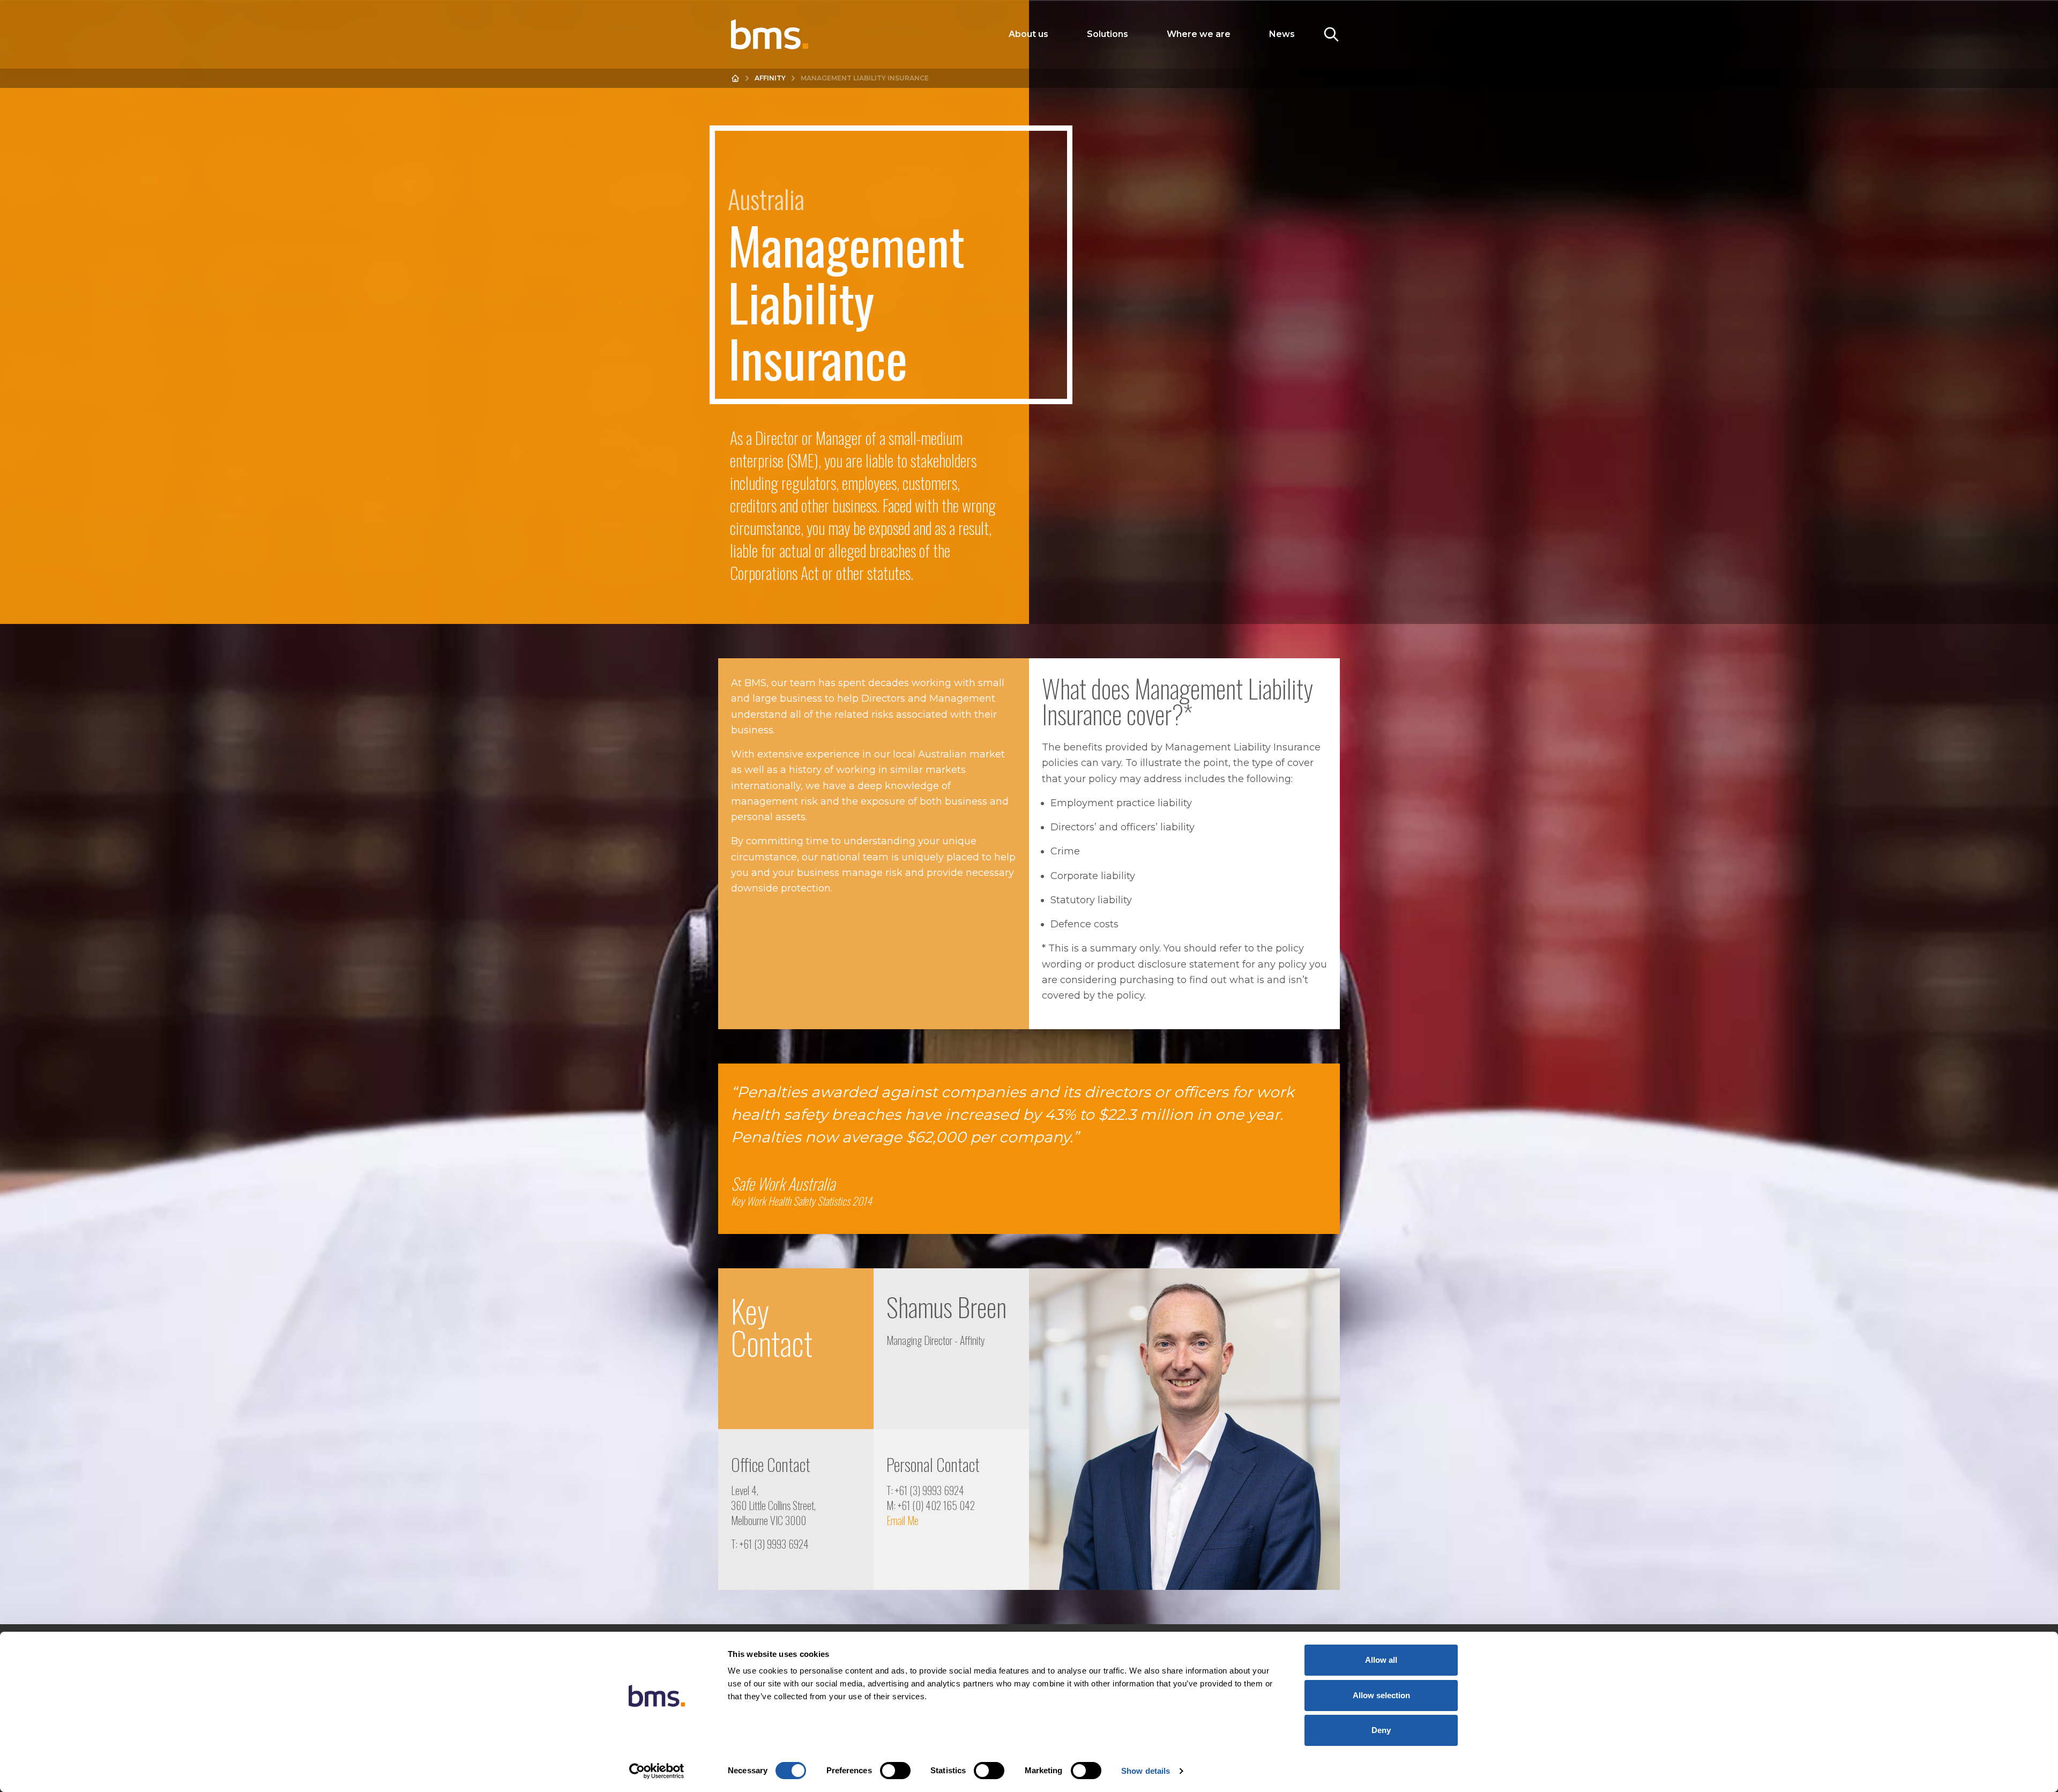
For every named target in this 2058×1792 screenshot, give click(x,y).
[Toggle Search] (1331, 34)
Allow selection (1381, 1695)
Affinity (770, 78)
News (1282, 34)
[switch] (895, 1771)
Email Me (903, 1520)
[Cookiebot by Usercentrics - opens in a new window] (657, 1771)
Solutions (1108, 34)
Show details (1146, 1771)
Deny (1381, 1730)
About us (1028, 34)
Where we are (1199, 34)
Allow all (1381, 1660)
